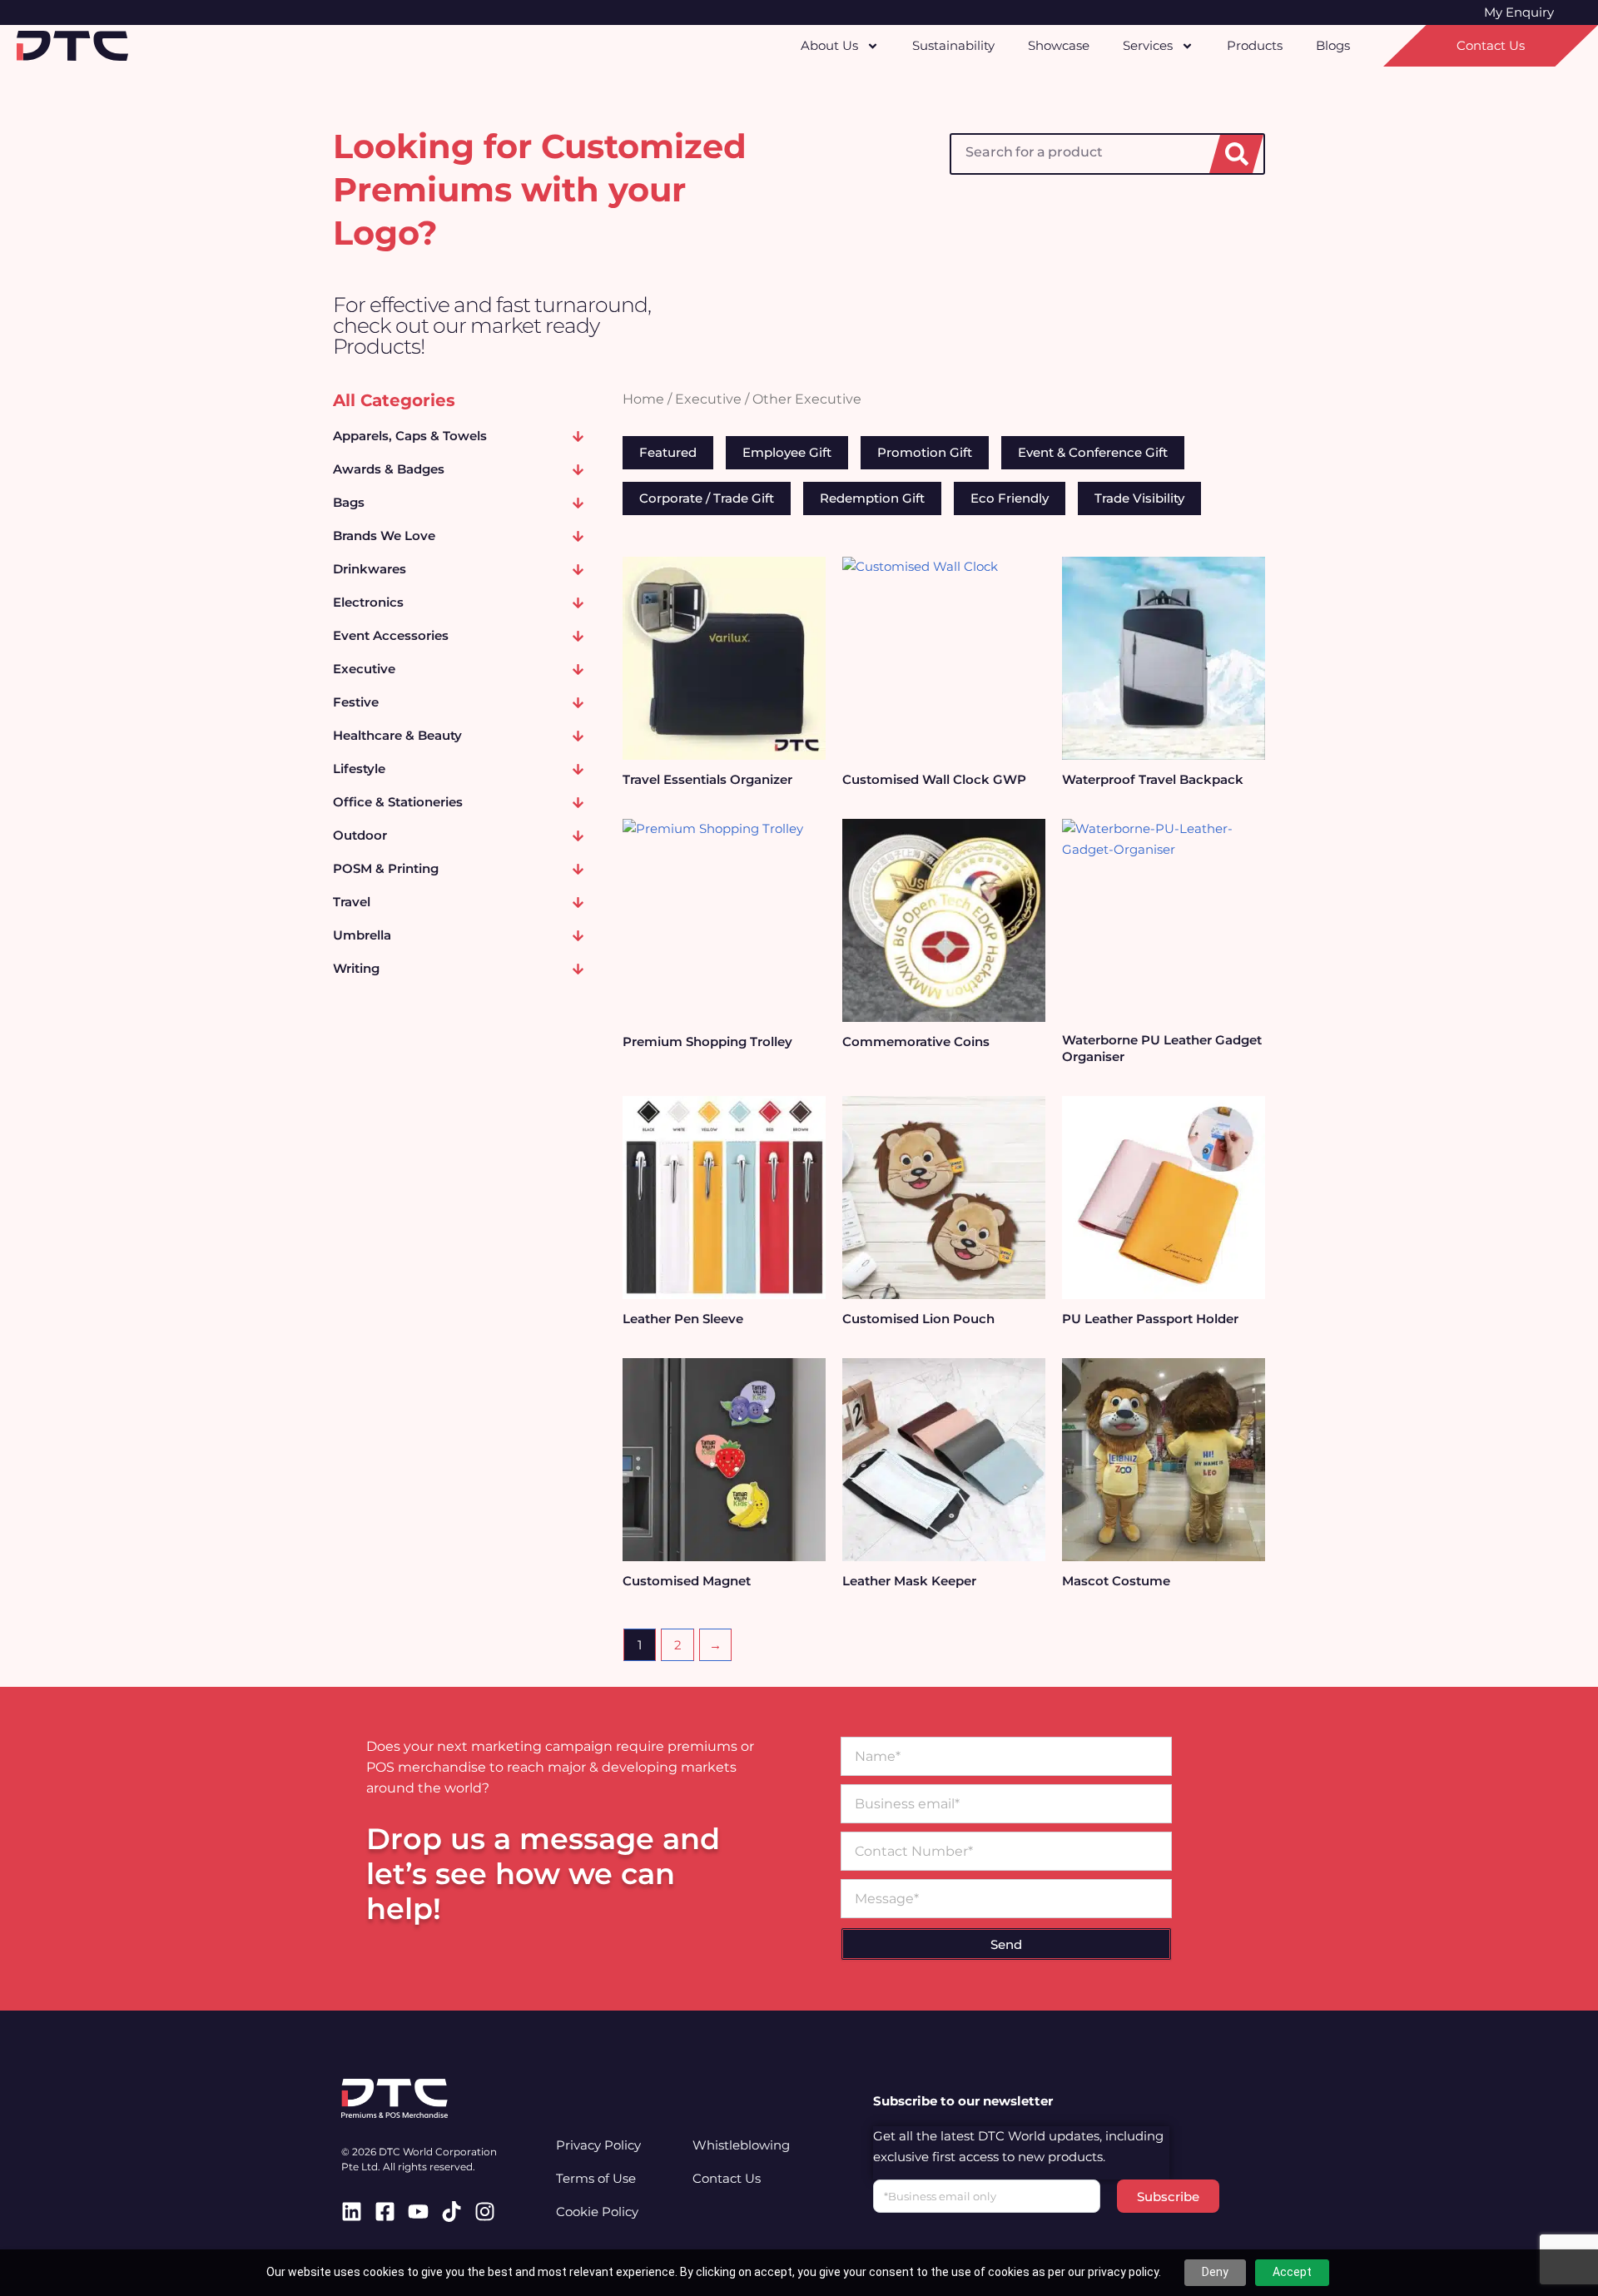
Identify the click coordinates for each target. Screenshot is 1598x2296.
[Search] (1236, 154)
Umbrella (362, 935)
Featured (668, 452)
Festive (356, 702)
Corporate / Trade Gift (707, 498)
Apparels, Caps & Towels (410, 436)
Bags (349, 502)
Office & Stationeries (398, 802)
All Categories (394, 400)
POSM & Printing (386, 868)
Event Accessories (391, 635)
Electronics (368, 602)
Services (1148, 45)
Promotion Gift (925, 452)
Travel (352, 902)
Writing (356, 968)
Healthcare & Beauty (397, 735)
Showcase (1059, 45)
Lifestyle (359, 769)
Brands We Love (384, 536)
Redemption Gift (872, 498)
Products (1255, 45)
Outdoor (360, 835)
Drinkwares (370, 569)
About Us (829, 45)
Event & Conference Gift (1093, 452)
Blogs (1333, 45)
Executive (364, 669)
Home (643, 399)
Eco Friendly (1010, 498)
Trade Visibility (1139, 498)
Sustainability (953, 45)
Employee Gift (787, 452)
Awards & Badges (389, 469)
